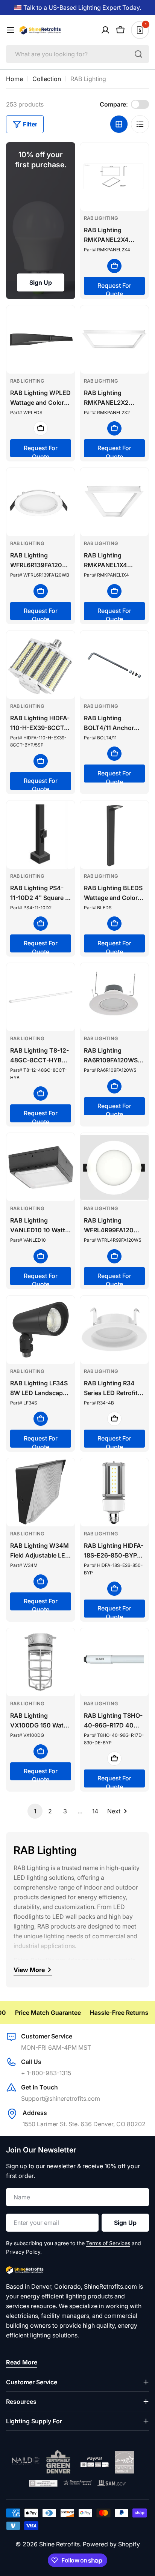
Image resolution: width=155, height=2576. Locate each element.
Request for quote (114, 288)
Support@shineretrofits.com (61, 2098)
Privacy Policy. (24, 2252)
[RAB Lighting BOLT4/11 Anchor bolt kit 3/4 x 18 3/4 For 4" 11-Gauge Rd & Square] (114, 665)
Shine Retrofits (59, 2544)
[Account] (105, 30)
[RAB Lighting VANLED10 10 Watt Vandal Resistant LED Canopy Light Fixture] (41, 1167)
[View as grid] (119, 124)
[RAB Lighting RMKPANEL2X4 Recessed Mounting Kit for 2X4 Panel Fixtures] (114, 177)
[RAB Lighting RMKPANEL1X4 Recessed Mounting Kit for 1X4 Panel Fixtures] (114, 502)
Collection (47, 79)
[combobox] (77, 54)
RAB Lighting (101, 218)
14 (95, 1811)
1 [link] (35, 1811)
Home (14, 79)
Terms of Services (108, 2243)
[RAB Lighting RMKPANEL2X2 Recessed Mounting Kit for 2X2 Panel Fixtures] (114, 339)
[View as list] (140, 124)
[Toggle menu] (11, 30)
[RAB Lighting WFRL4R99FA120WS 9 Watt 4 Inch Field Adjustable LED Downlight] (114, 1167)
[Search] (138, 54)
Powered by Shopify (111, 2544)
